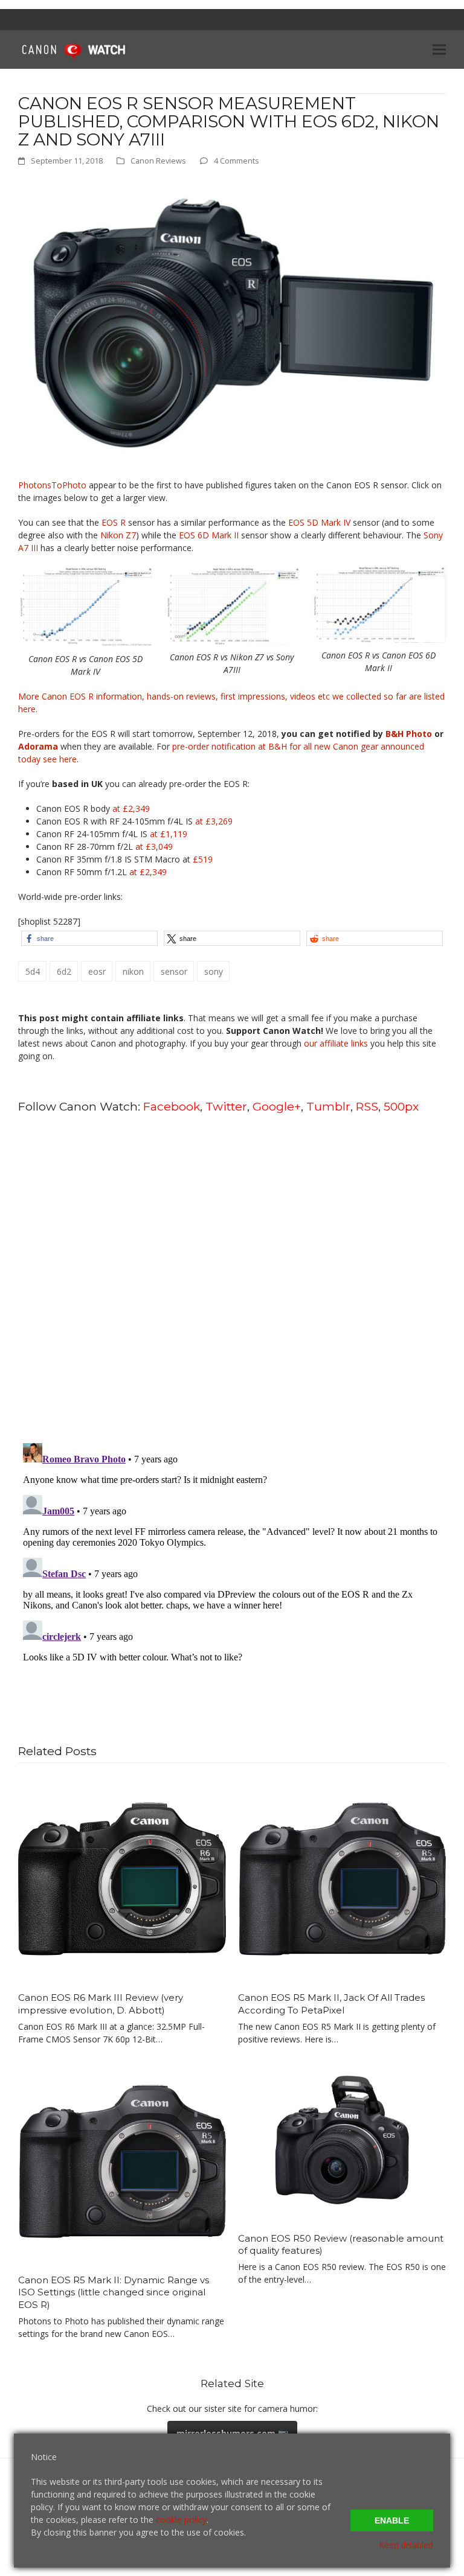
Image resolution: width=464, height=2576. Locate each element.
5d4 (33, 971)
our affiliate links (336, 1043)
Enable (392, 2520)
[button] (439, 49)
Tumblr (328, 1106)
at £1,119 (169, 834)
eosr (97, 971)
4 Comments (237, 161)
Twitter (226, 1106)
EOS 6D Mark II (209, 535)
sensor (174, 971)
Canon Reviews (158, 161)
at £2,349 (131, 808)
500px (401, 1106)
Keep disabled (406, 2545)
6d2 (64, 971)
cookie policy (181, 2520)
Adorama (38, 746)
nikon (133, 971)
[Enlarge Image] (232, 322)
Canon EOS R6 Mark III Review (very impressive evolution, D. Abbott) (101, 2004)
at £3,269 (214, 821)
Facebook (172, 1106)
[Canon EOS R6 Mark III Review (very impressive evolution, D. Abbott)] (122, 1878)
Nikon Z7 (118, 535)
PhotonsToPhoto (52, 485)
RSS (367, 1106)
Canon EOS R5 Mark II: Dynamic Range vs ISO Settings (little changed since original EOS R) (114, 2292)
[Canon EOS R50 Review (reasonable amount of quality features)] (342, 2139)
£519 (203, 859)
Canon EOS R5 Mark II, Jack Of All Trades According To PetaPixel (331, 2004)
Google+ (277, 1106)
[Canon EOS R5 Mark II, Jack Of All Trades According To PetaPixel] (342, 1878)
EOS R (114, 522)
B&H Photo (409, 734)
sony (214, 971)
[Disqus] (232, 1277)
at (154, 846)
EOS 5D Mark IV (319, 522)
